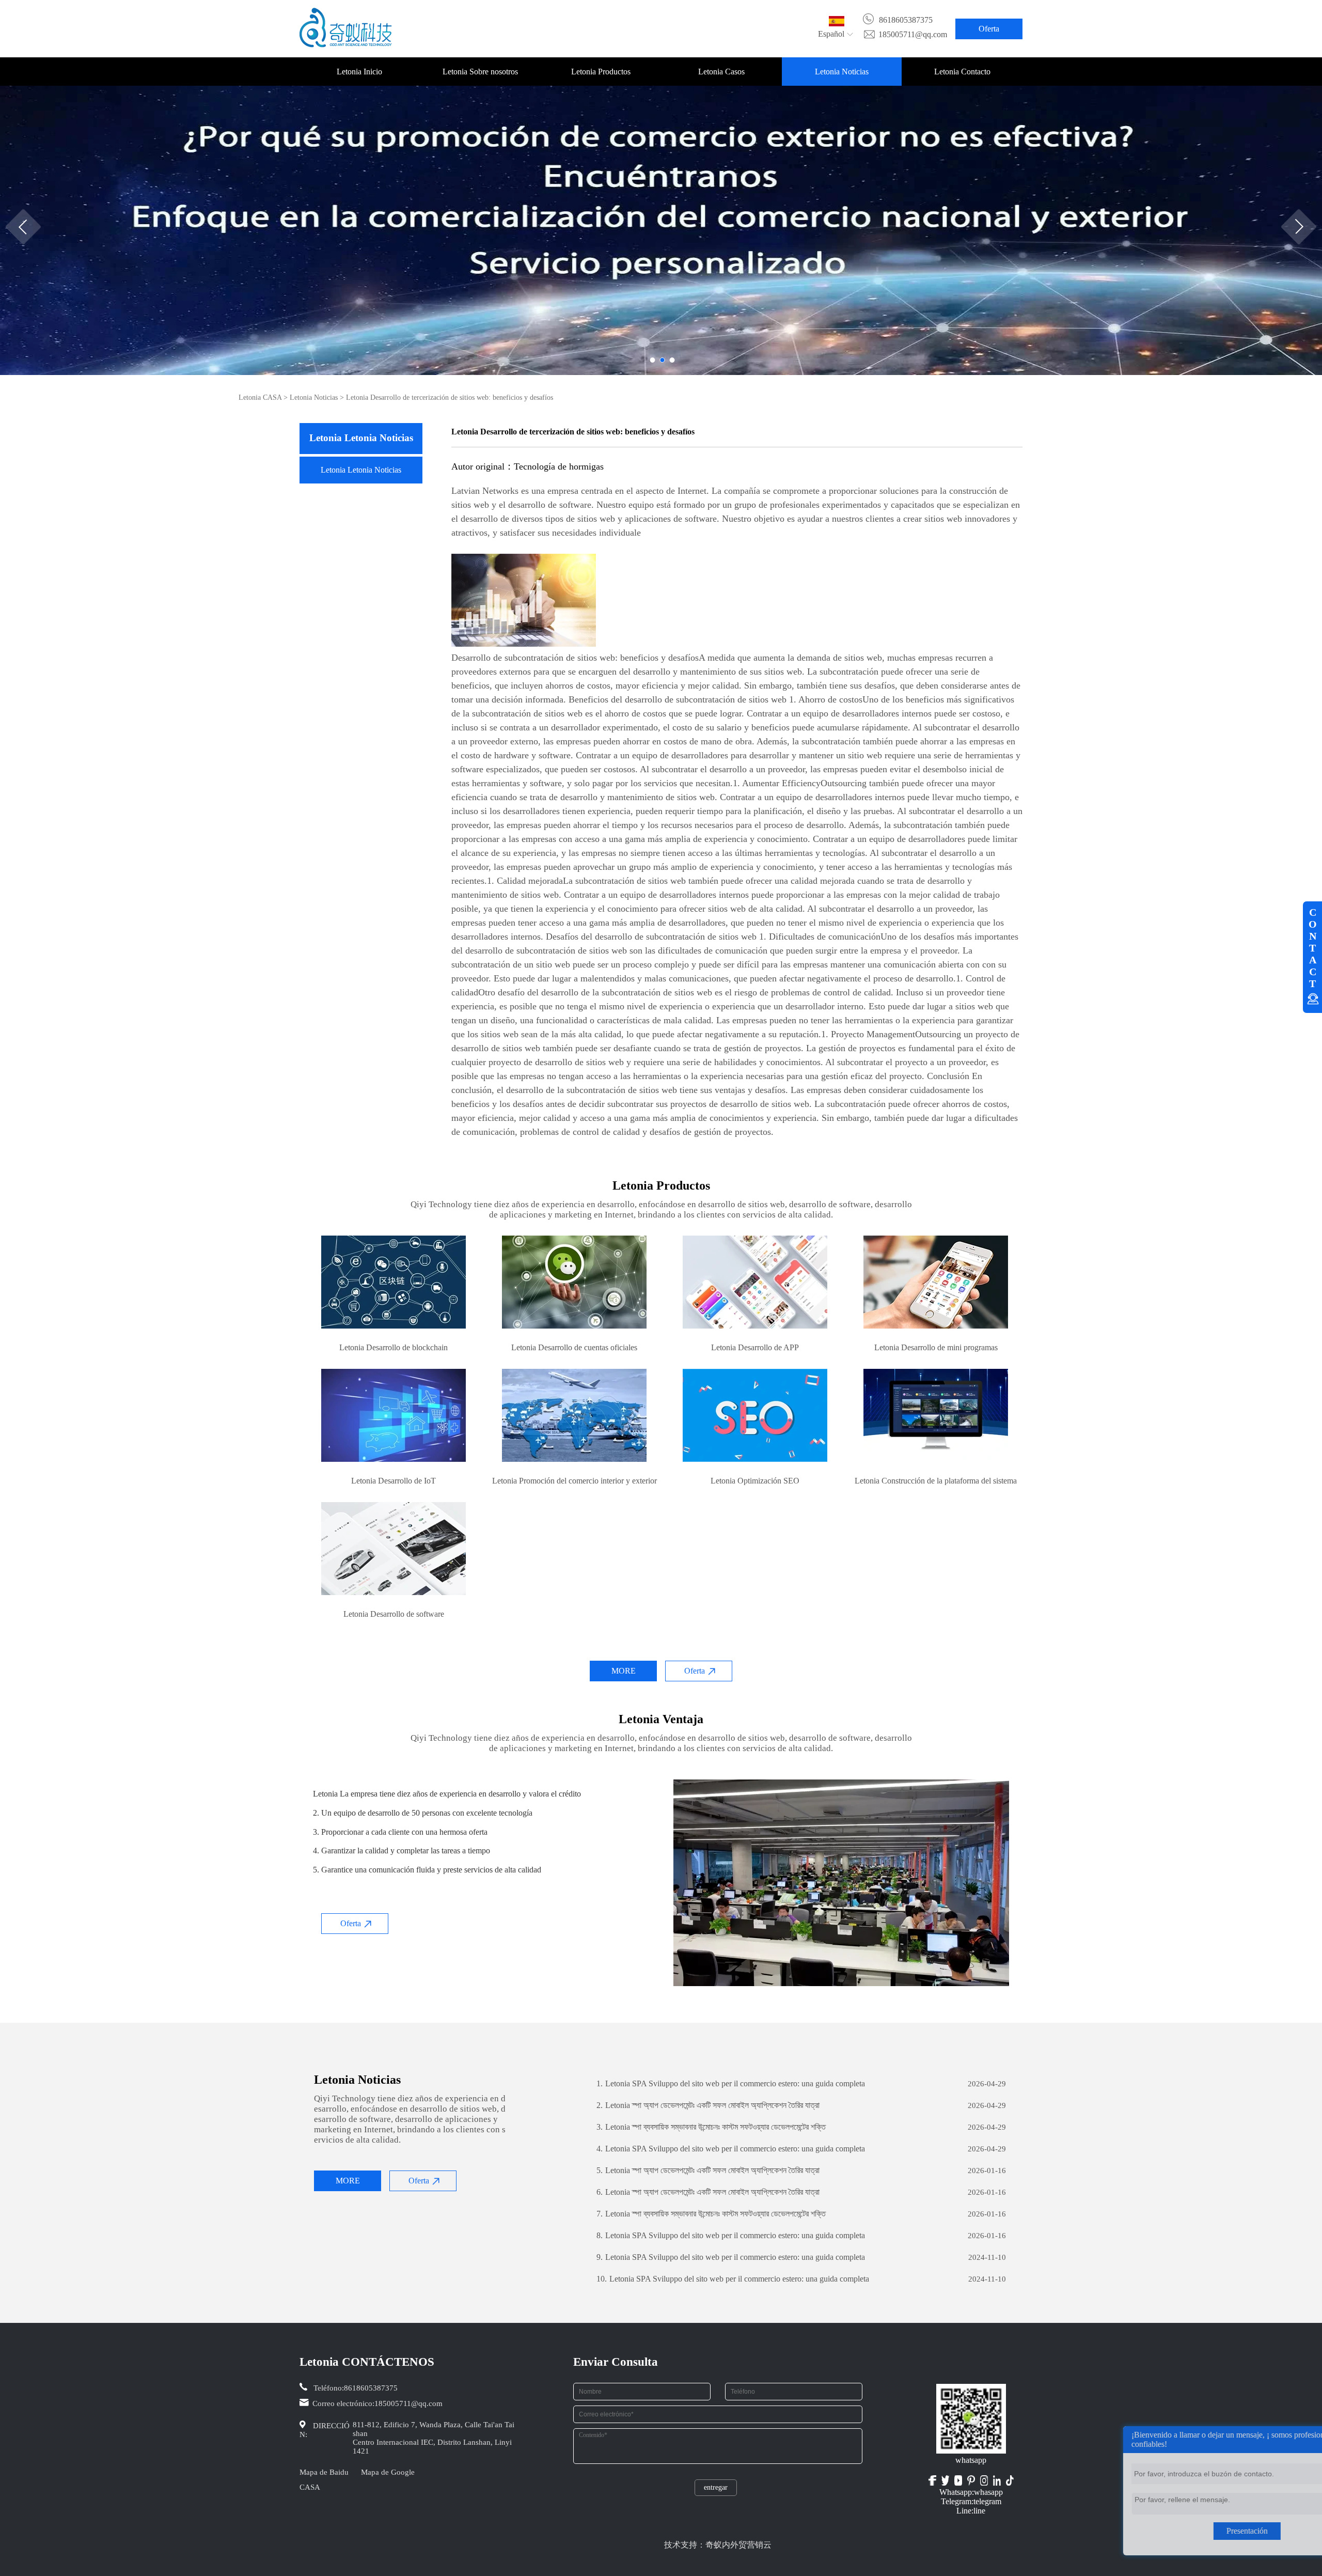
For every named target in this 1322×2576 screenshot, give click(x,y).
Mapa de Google (388, 2472)
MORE (624, 1671)
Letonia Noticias (842, 72)
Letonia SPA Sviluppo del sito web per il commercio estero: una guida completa (731, 2083)
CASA (310, 2487)
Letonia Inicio (359, 72)
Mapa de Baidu (324, 2472)
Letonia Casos (721, 72)
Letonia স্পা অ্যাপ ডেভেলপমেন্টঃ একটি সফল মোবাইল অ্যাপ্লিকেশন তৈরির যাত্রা (708, 2105)
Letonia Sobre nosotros (480, 72)
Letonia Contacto (962, 72)
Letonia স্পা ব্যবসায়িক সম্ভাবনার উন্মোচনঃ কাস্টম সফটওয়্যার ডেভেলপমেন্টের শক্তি (711, 2127)
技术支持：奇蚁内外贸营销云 (718, 2545)
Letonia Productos (601, 72)
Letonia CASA (260, 397)
